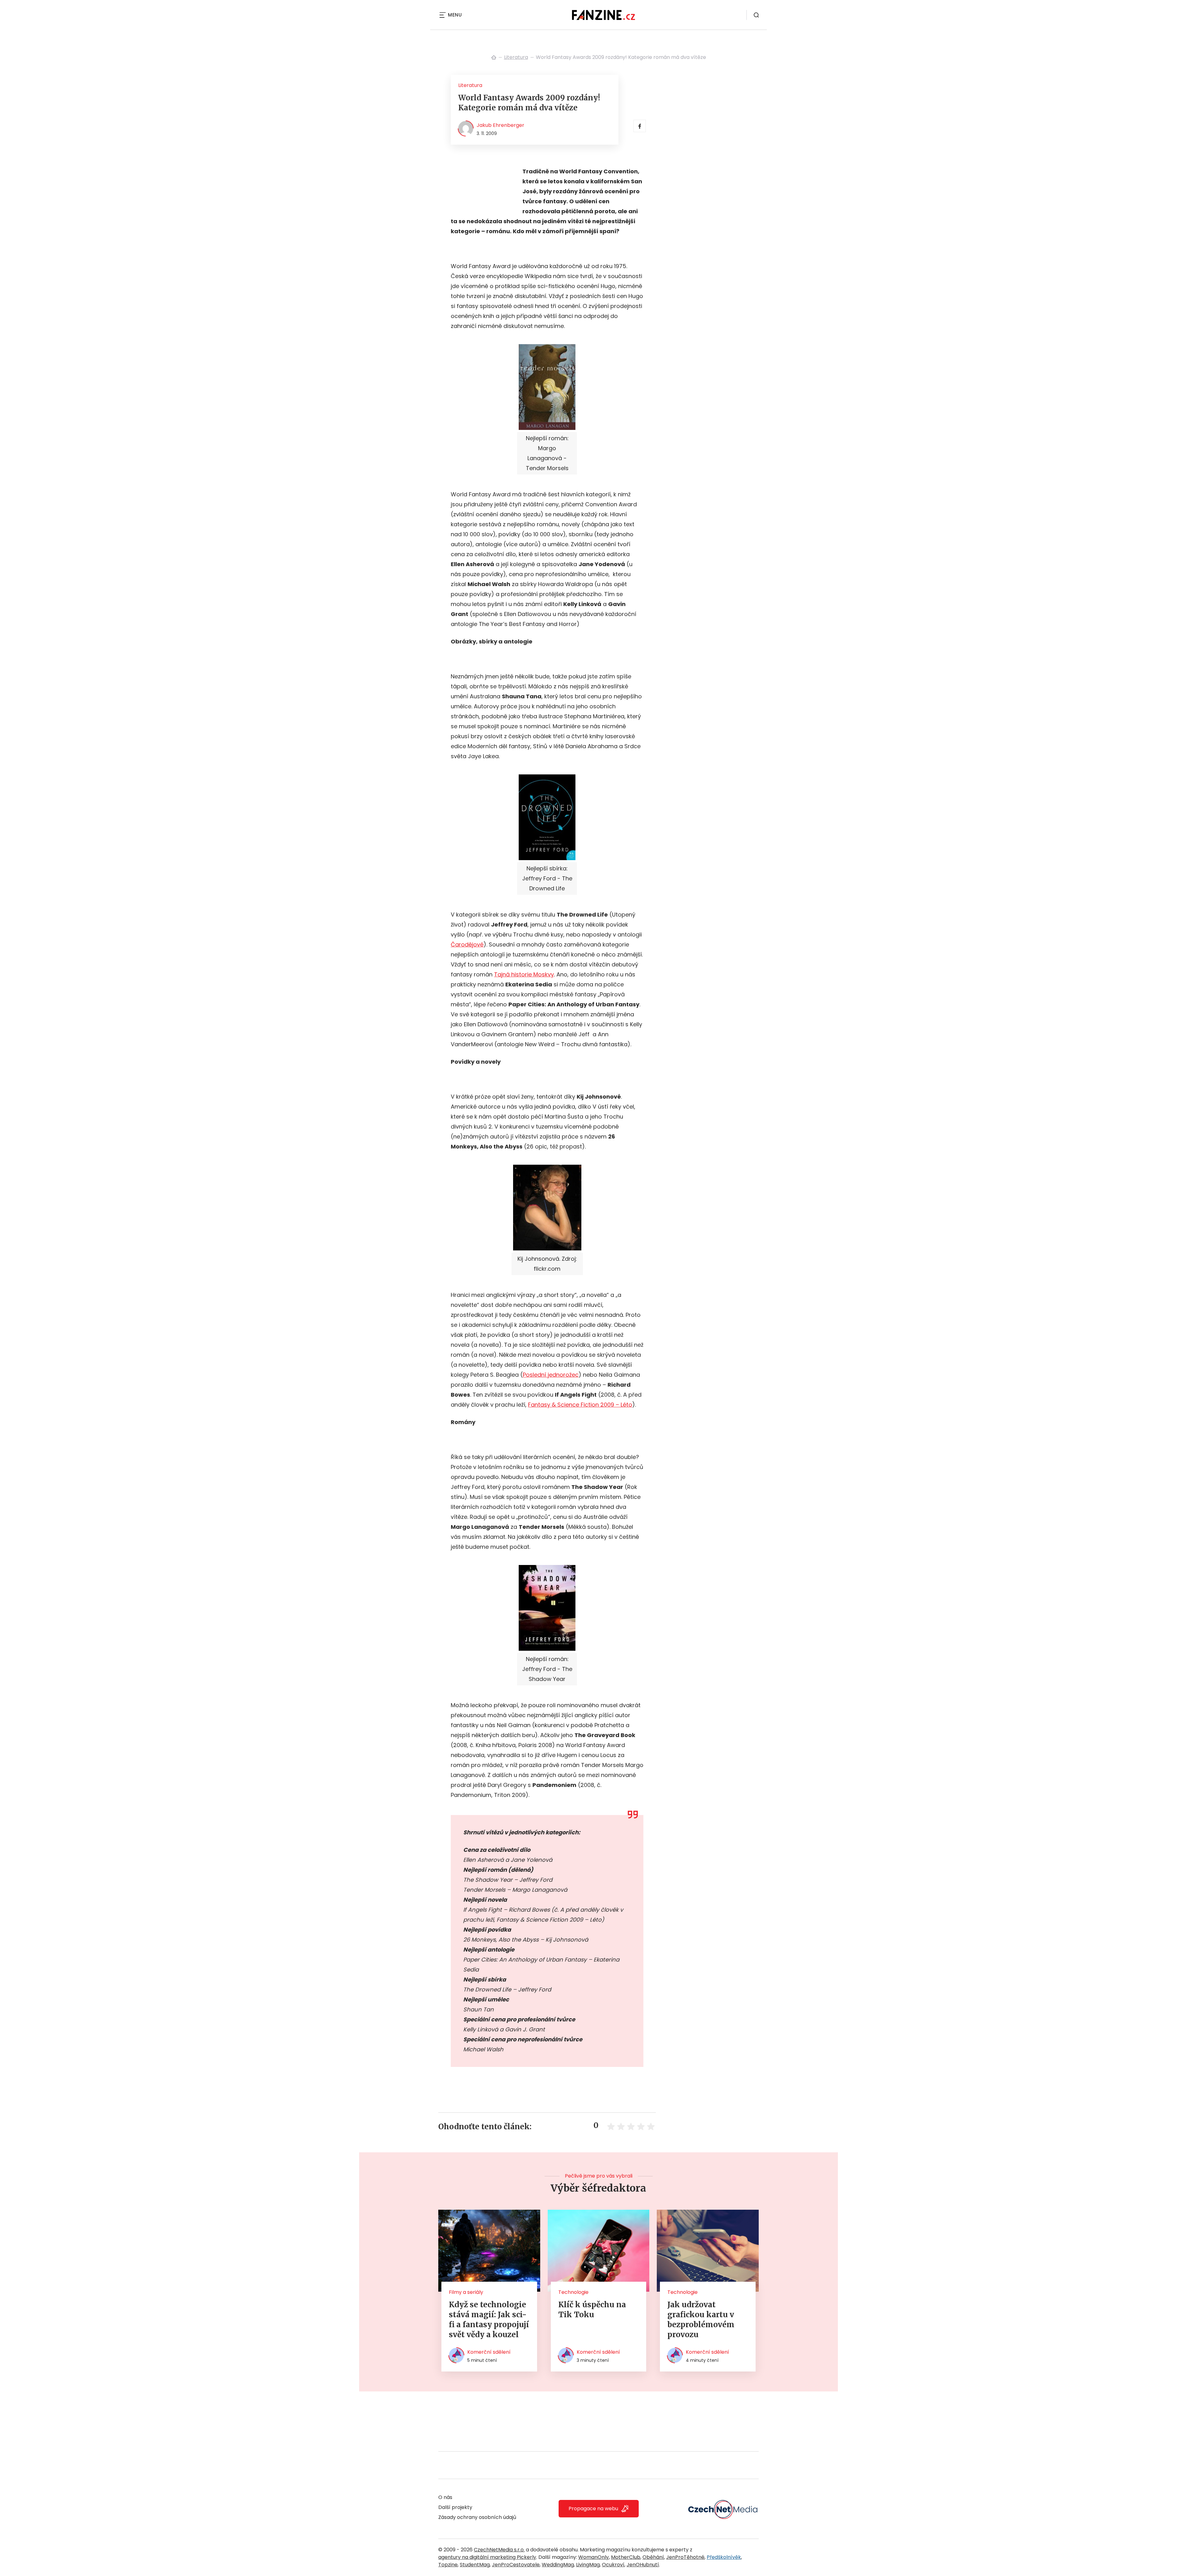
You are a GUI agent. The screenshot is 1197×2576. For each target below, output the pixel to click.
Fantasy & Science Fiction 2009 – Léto (580, 1405)
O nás (445, 2497)
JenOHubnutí (643, 2565)
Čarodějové (467, 944)
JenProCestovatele (516, 2565)
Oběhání (653, 2557)
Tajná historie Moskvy (524, 974)
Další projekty (455, 2507)
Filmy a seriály (466, 2292)
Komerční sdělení (489, 2352)
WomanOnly (594, 2557)
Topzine (448, 2565)
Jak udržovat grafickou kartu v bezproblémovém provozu (701, 2320)
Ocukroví (613, 2565)
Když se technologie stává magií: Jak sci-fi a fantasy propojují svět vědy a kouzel (489, 2320)
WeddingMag (558, 2565)
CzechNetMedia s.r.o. (499, 2550)
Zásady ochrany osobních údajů (477, 2517)
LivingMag (588, 2565)
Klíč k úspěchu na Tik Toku (592, 2310)
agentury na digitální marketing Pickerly (487, 2557)
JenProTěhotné (685, 2557)
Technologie (573, 2292)
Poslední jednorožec (551, 1375)
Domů (494, 57)
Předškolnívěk (724, 2557)
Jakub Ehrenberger (500, 125)
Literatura (516, 57)
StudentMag (475, 2565)
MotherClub (626, 2557)
